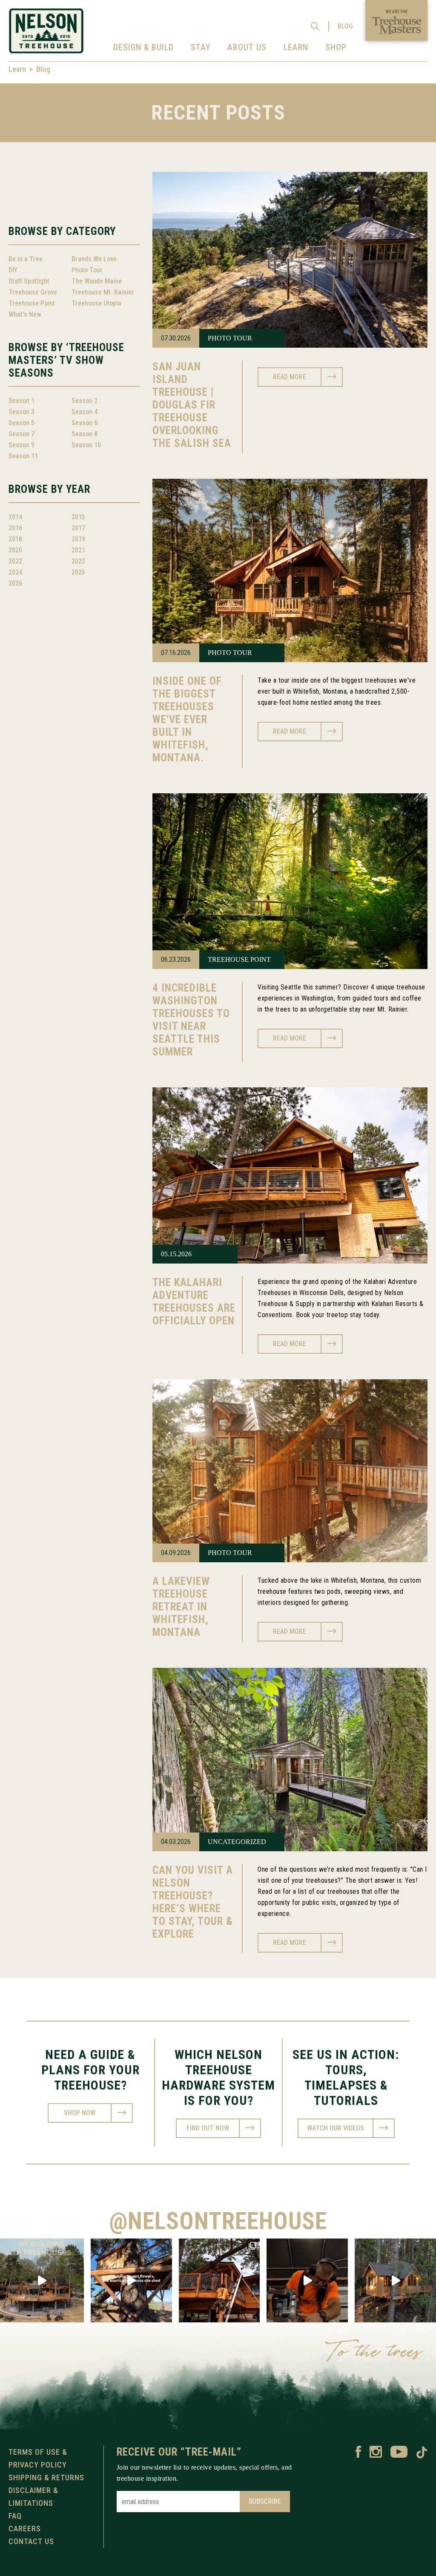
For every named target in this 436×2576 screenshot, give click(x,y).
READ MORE (290, 377)
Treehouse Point (32, 303)
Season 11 (23, 456)
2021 (78, 550)
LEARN (296, 47)
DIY (13, 270)
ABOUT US (247, 47)
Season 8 (85, 434)
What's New (25, 314)
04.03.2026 (176, 1842)
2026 (15, 583)
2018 (15, 539)
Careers (25, 2529)
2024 (15, 572)
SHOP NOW (80, 2113)
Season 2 (85, 401)
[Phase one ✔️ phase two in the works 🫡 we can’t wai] (42, 2280)
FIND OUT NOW (208, 2128)
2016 (15, 528)
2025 (78, 572)
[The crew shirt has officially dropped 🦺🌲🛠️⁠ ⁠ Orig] (219, 2280)
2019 (78, 539)
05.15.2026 (176, 1254)
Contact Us (31, 2541)
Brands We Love (94, 259)
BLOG (345, 26)
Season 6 (85, 423)
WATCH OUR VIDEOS (336, 2128)
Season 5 (22, 423)
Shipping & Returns (46, 2477)
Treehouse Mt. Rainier (103, 292)
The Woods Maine (97, 281)
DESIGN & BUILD (143, 47)
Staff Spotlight (29, 281)
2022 (15, 561)
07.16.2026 (176, 653)
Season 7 (22, 434)
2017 (78, 528)
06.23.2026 (176, 959)
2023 (78, 561)
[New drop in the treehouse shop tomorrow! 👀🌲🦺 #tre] (307, 2280)
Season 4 (85, 412)
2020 (15, 550)
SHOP (336, 47)
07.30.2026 (176, 338)
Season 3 (22, 412)
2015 (78, 517)
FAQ (15, 2516)
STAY (201, 47)
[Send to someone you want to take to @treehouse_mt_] (395, 2280)
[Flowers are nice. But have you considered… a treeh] (131, 2280)
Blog (43, 69)
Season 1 (22, 401)
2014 (15, 517)
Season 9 (22, 445)
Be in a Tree (26, 259)
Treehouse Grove (33, 292)
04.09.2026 (176, 1553)
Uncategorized (237, 1842)
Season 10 (86, 445)
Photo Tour (87, 270)
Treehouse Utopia (96, 303)
